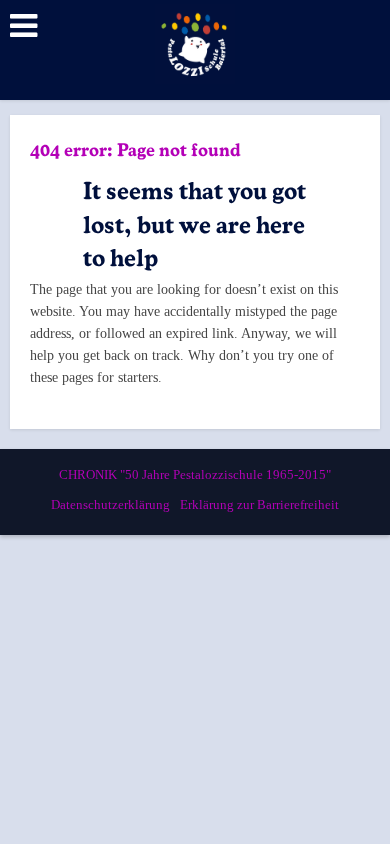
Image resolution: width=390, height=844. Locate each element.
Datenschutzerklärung (110, 504)
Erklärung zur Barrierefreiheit (259, 504)
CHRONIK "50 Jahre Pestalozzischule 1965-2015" (195, 474)
